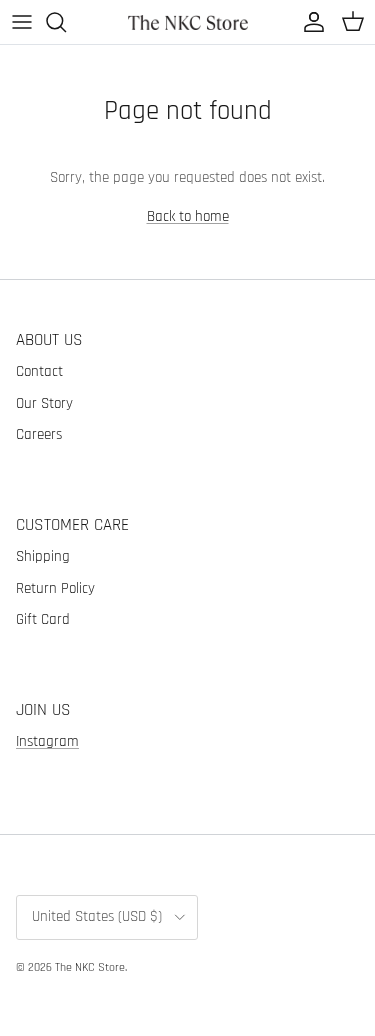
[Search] (66, 22)
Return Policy (55, 588)
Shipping (43, 556)
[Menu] (22, 22)
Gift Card (43, 619)
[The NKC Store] (188, 21)
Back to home (188, 216)
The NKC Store (90, 967)
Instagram (47, 741)
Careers (39, 434)
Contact (39, 371)
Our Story (44, 403)
